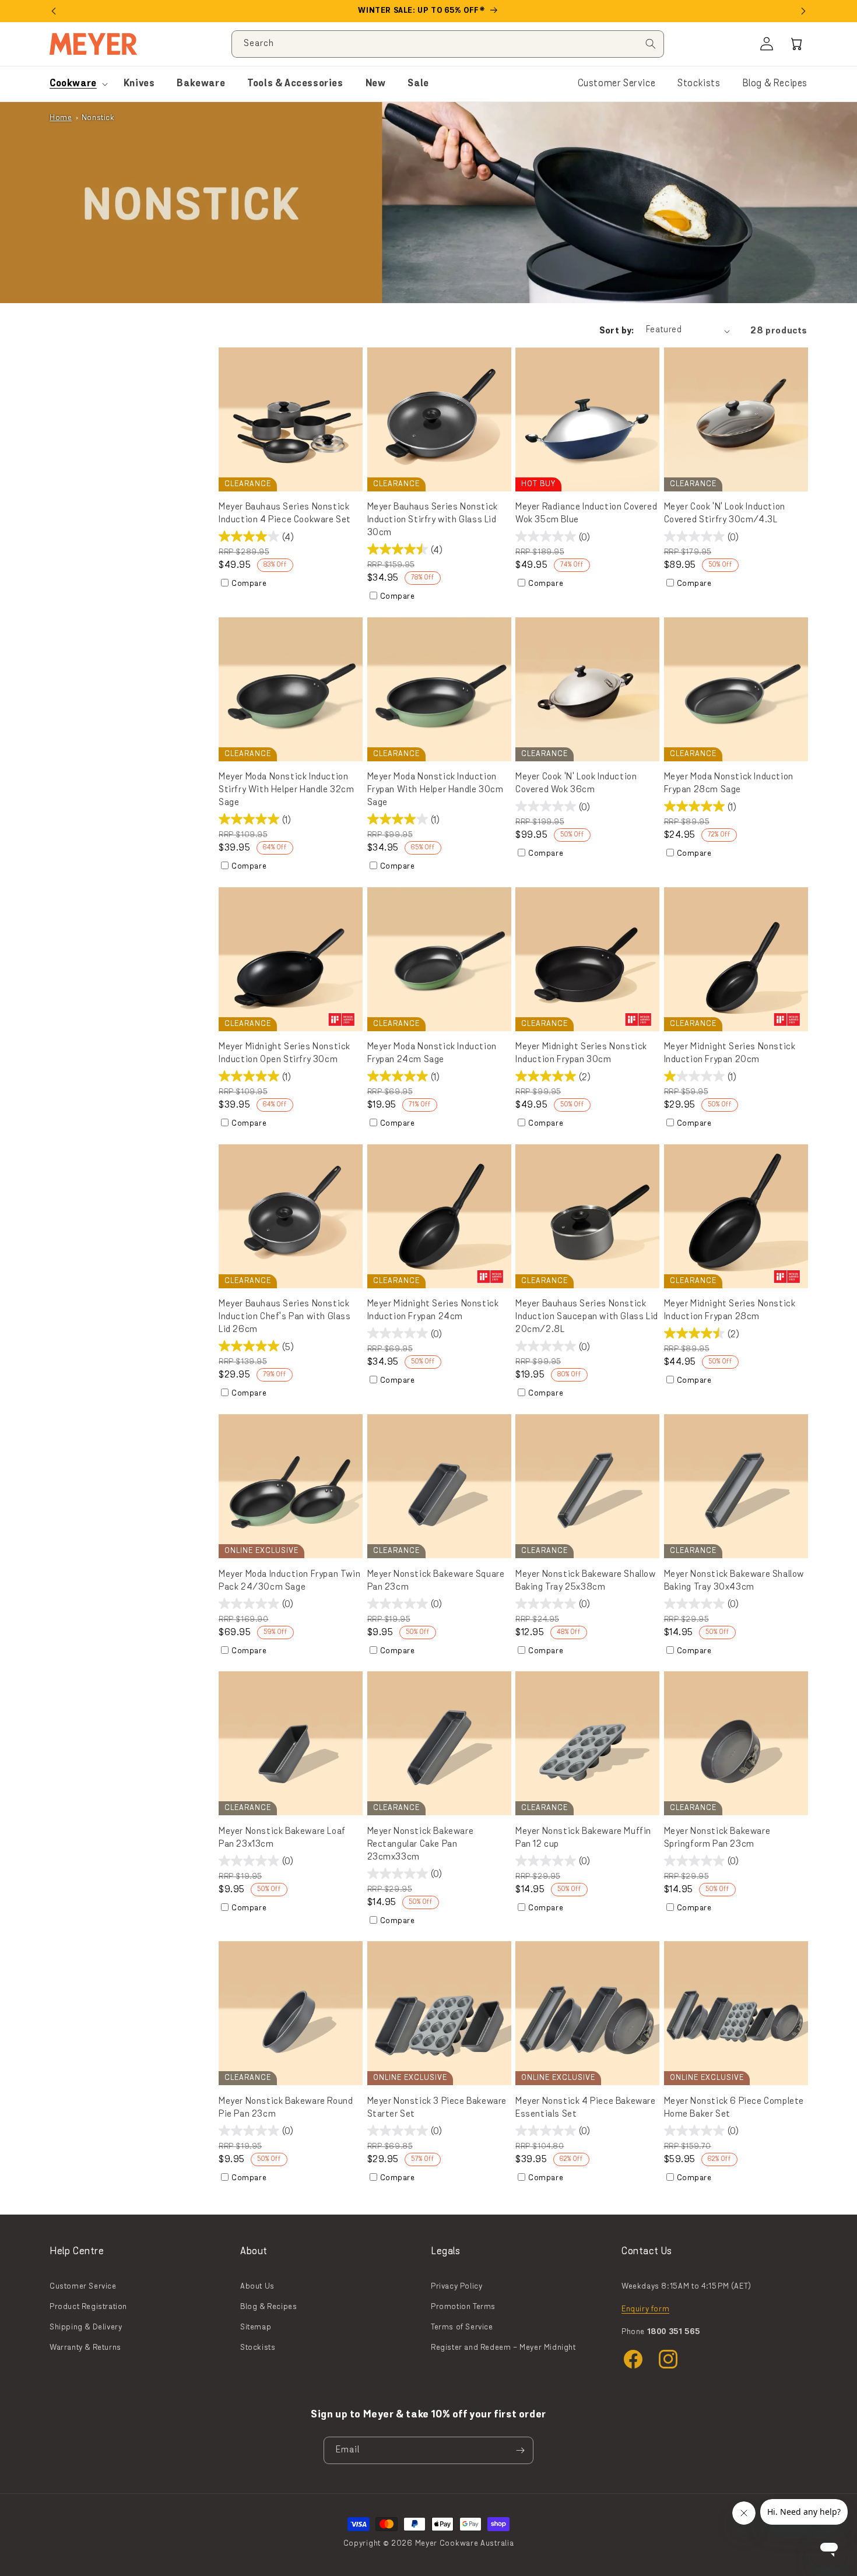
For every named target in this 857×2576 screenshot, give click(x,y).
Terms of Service (462, 2327)
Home (61, 118)
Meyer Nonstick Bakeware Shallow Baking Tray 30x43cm (734, 1581)
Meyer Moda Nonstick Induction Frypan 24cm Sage (432, 1053)
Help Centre (77, 2252)
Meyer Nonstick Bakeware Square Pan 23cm (436, 1581)
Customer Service (617, 84)
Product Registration (88, 2307)
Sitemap (256, 2327)
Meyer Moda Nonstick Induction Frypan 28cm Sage (729, 783)
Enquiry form (645, 2309)
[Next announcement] (803, 11)
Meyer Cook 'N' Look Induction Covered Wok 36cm (576, 783)
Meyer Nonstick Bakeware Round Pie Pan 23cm (286, 2108)
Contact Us (647, 2252)
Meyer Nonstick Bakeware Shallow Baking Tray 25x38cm (586, 1581)
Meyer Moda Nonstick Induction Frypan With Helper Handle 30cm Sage (435, 790)
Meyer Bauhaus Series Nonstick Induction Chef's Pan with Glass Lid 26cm (285, 1317)
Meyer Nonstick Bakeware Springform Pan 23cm (717, 1838)
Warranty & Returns (85, 2348)
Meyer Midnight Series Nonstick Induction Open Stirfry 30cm (285, 1053)
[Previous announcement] (54, 11)
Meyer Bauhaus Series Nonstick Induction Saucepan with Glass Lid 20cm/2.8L (587, 1317)
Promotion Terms (463, 2307)
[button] (797, 44)
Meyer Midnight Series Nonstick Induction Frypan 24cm (433, 1310)
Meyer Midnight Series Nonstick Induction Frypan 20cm (730, 1053)
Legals (446, 2252)
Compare (249, 584)
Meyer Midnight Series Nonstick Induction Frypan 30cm (581, 1053)
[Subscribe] (520, 2450)
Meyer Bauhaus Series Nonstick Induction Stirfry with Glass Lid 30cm (433, 520)
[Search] (651, 44)
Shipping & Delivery (86, 2327)
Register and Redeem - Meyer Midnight (503, 2348)
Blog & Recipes (775, 84)
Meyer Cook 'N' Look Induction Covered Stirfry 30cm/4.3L (725, 514)
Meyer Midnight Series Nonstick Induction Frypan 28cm (730, 1310)
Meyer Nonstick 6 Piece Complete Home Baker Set (734, 2108)
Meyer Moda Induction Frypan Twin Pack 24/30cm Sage (289, 1581)
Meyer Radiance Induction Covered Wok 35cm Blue (586, 514)
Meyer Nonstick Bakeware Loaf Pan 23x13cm (282, 1838)
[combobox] (448, 44)
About (254, 2252)
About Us (257, 2287)
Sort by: (617, 331)
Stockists (699, 84)
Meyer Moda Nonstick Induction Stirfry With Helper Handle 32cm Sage (287, 790)
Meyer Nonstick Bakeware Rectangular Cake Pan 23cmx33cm (421, 1844)
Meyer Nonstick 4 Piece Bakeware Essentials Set (586, 2108)
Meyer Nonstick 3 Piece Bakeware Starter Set (437, 2108)
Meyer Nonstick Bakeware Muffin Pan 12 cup (583, 1838)
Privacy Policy (456, 2287)
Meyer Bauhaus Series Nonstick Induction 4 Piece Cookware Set (285, 514)
